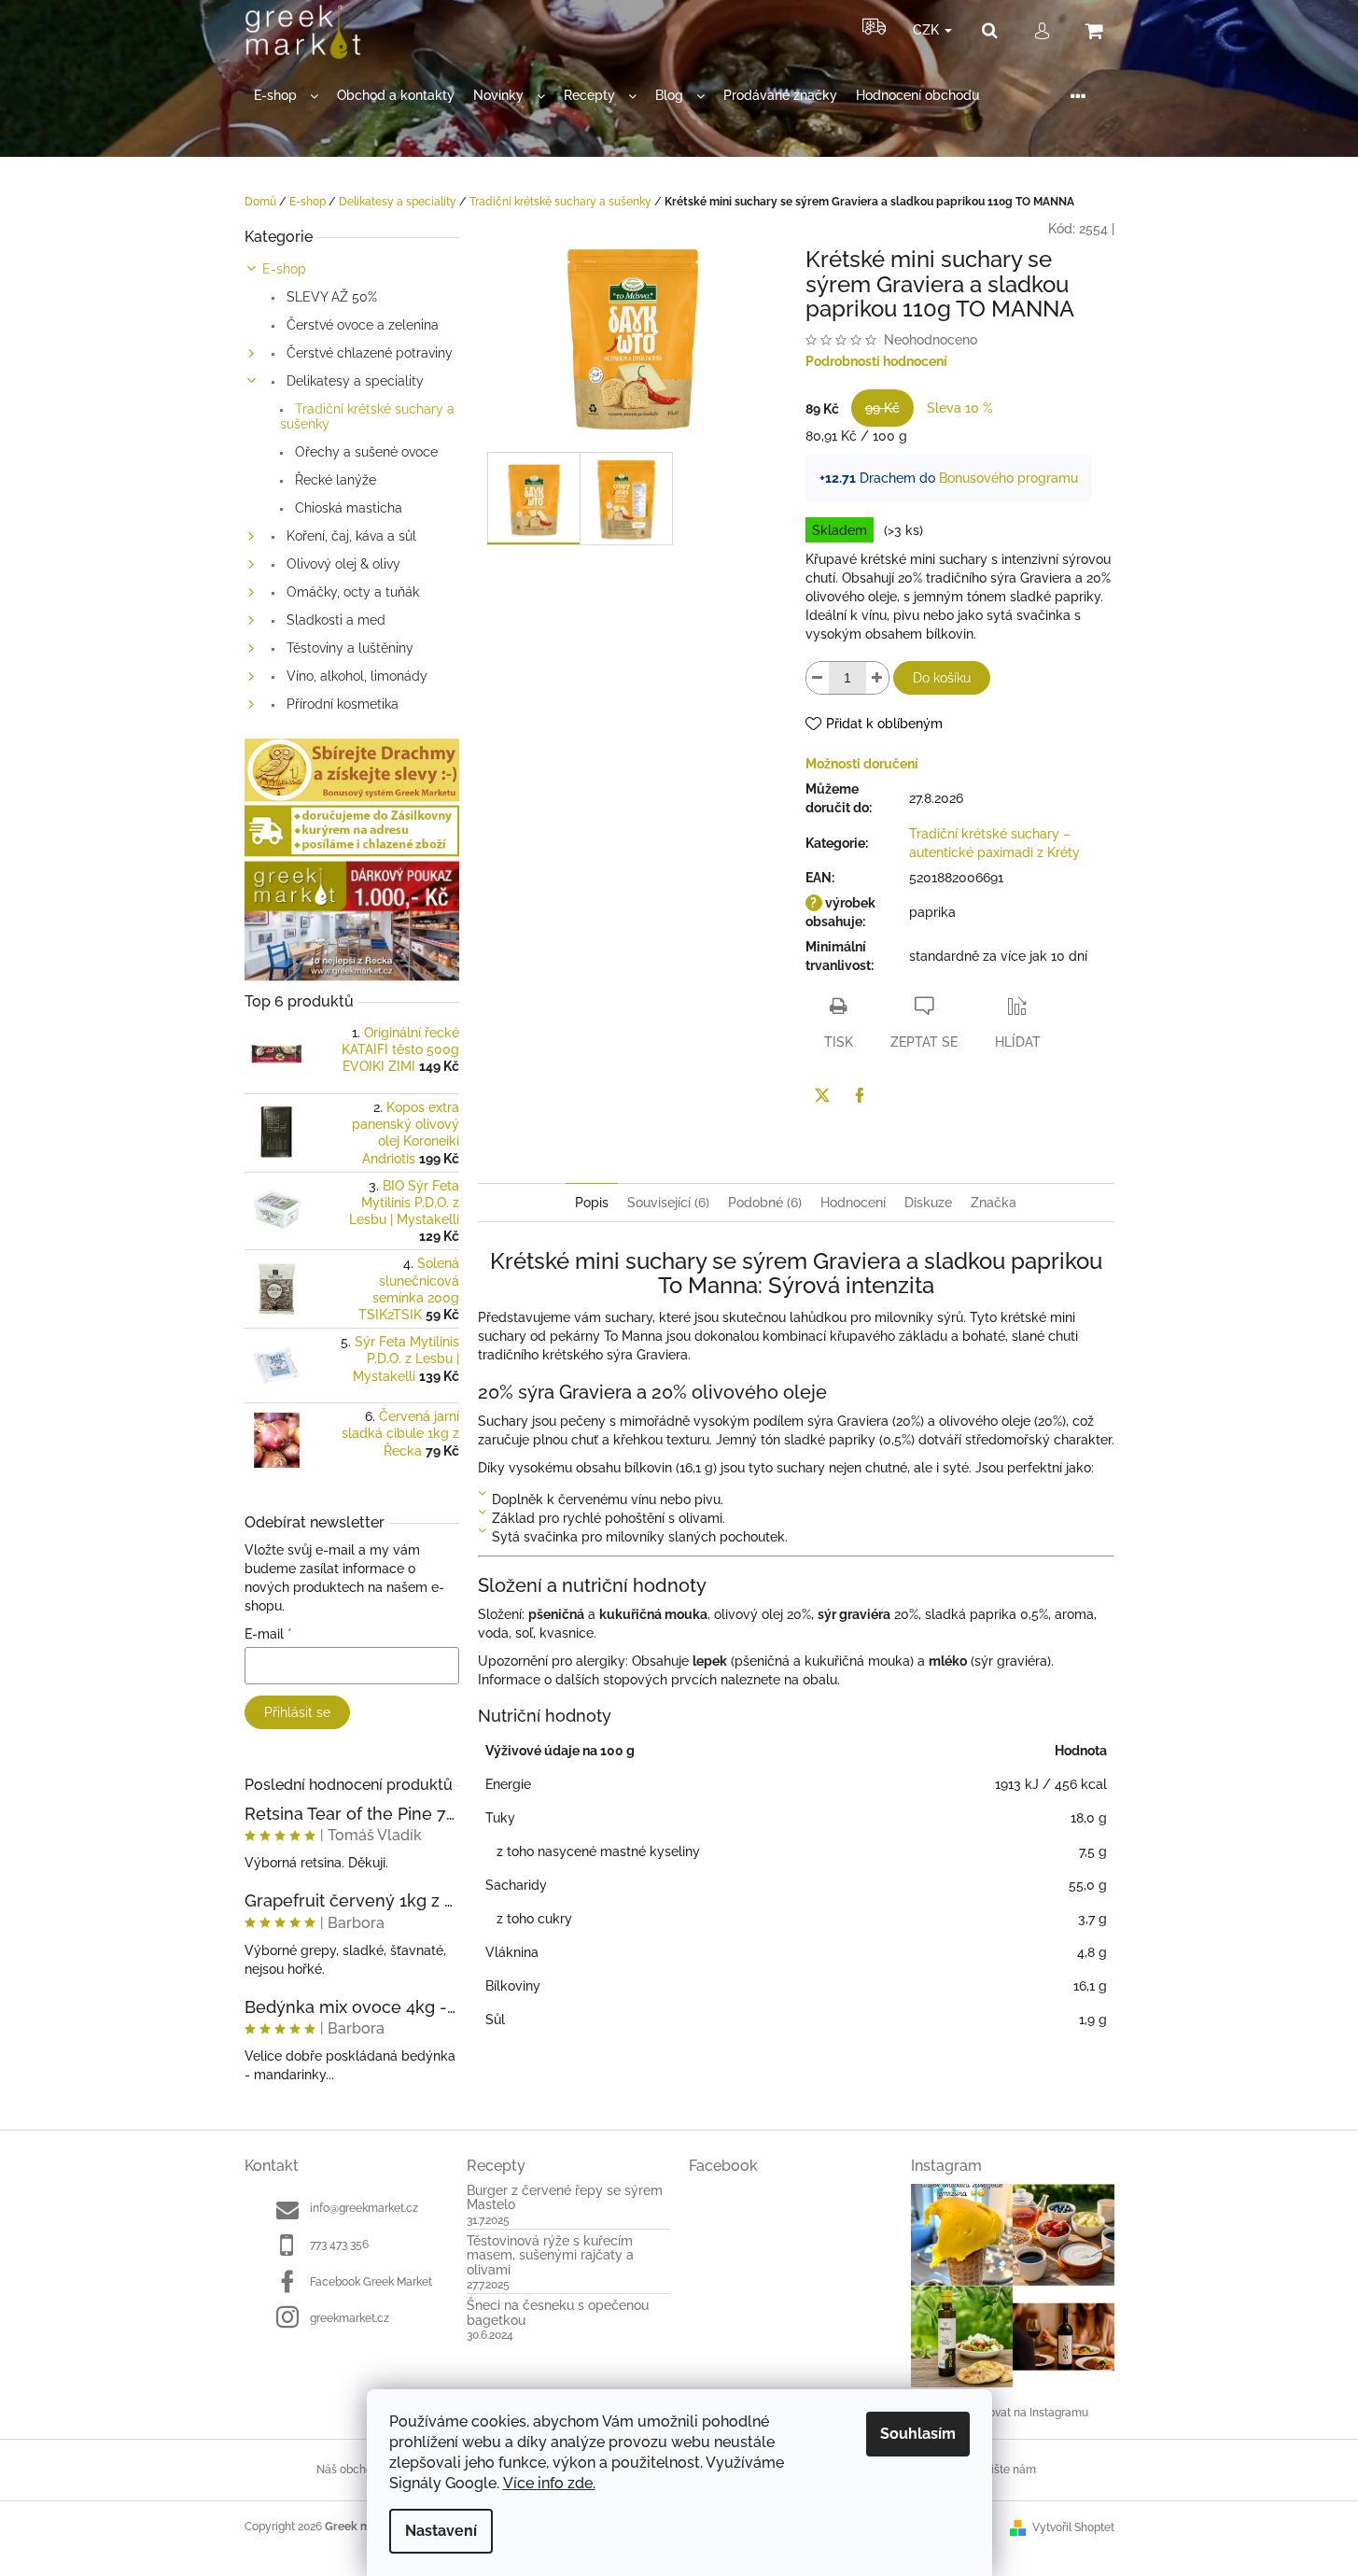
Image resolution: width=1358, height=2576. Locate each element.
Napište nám (1003, 2470)
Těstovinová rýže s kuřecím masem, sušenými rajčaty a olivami (550, 2256)
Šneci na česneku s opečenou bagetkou (558, 2313)
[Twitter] (822, 1095)
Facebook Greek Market (371, 2282)
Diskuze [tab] (928, 1203)
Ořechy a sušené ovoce (364, 452)
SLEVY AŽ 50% (330, 297)
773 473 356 (339, 2245)
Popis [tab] (592, 1203)
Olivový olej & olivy (342, 564)
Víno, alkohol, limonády (355, 676)
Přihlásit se (297, 1712)
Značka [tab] (994, 1203)
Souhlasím (918, 2434)
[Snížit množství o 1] (818, 678)
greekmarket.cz (350, 2318)
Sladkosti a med (334, 620)
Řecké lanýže (334, 480)
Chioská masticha (347, 508)
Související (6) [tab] (668, 1203)
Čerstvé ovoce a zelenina (361, 325)
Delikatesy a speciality (353, 381)
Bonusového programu (1008, 478)
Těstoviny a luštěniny (348, 648)
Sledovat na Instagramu (1027, 2413)
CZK (928, 30)
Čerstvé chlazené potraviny (368, 353)
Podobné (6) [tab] (765, 1203)
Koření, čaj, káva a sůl (350, 536)
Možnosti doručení (862, 764)
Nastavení (441, 2531)
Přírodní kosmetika (341, 704)
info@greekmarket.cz (364, 2208)
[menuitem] (286, 96)
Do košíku (942, 678)
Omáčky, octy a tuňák (351, 592)
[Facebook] (860, 1095)
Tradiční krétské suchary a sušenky (367, 416)
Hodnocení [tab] (853, 1203)
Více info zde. (549, 2483)
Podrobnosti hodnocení (876, 361)
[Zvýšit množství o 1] (877, 678)
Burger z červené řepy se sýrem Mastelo (565, 2198)
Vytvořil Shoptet (1073, 2527)
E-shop (284, 269)
